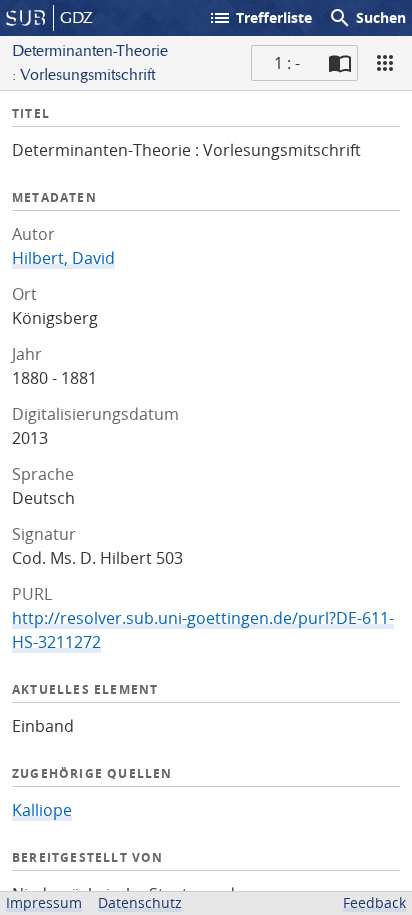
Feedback (374, 902)
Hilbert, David (63, 258)
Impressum (44, 902)
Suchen (367, 18)
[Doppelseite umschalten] (340, 63)
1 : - (287, 63)
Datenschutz (140, 902)
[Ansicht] (385, 63)
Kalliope (42, 810)
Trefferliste (260, 18)
